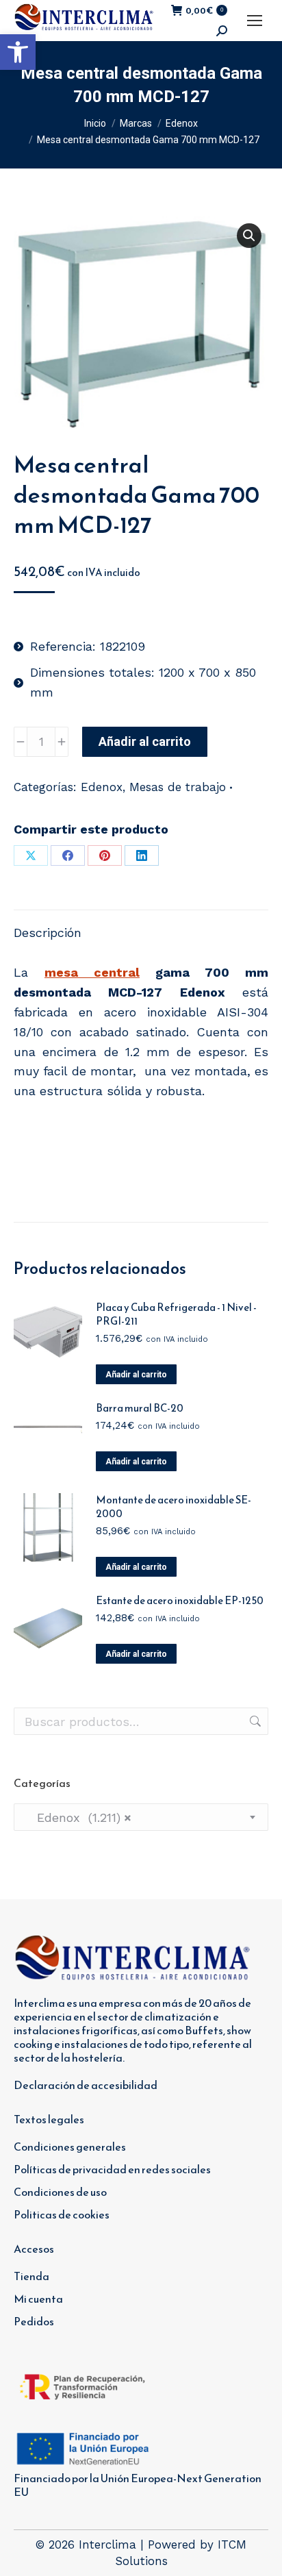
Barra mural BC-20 (140, 1408)
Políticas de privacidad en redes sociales (112, 2169)
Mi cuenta (38, 2299)
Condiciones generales (70, 2147)
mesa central (92, 972)
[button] (18, 52)
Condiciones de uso (60, 2192)
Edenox (102, 787)
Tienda (31, 2276)
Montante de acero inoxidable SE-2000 (174, 1507)
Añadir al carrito (145, 741)
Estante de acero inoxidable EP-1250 (180, 1601)
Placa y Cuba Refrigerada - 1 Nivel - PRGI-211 (176, 1314)
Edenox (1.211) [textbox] (78, 1817)
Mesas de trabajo (178, 787)
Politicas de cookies (62, 2214)
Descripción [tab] (48, 933)
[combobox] (141, 1817)
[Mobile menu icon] (255, 21)
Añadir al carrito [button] (136, 1375)
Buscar (254, 1721)
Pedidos (34, 2321)
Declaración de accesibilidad (86, 2085)
